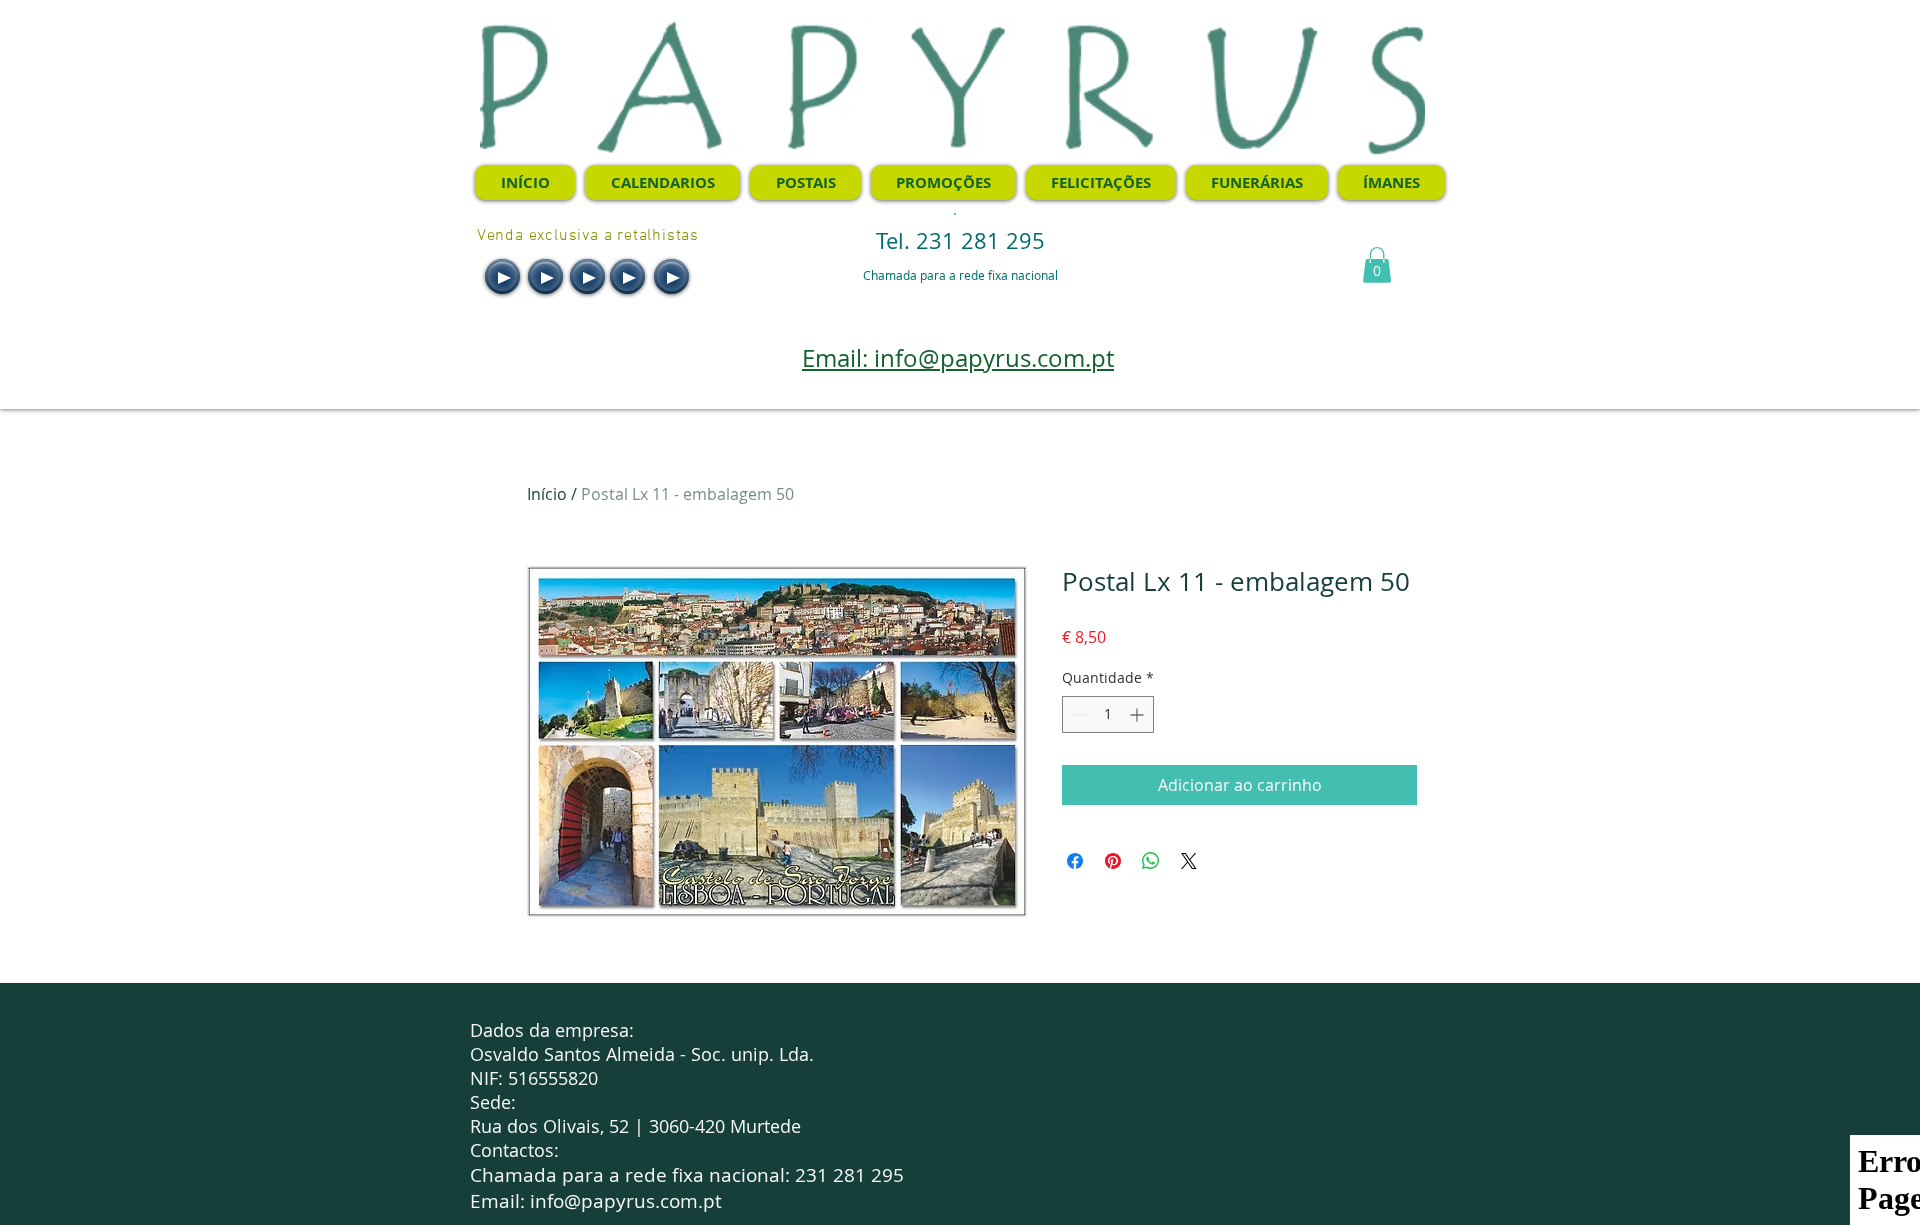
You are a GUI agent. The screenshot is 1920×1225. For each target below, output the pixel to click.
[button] (1377, 265)
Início (547, 494)
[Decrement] (1077, 714)
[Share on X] (1189, 861)
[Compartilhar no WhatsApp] (1151, 861)
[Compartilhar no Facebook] (1075, 861)
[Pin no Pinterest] (1113, 861)
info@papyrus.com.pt (626, 1201)
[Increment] (1138, 714)
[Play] (502, 276)
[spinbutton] (1108, 714)
